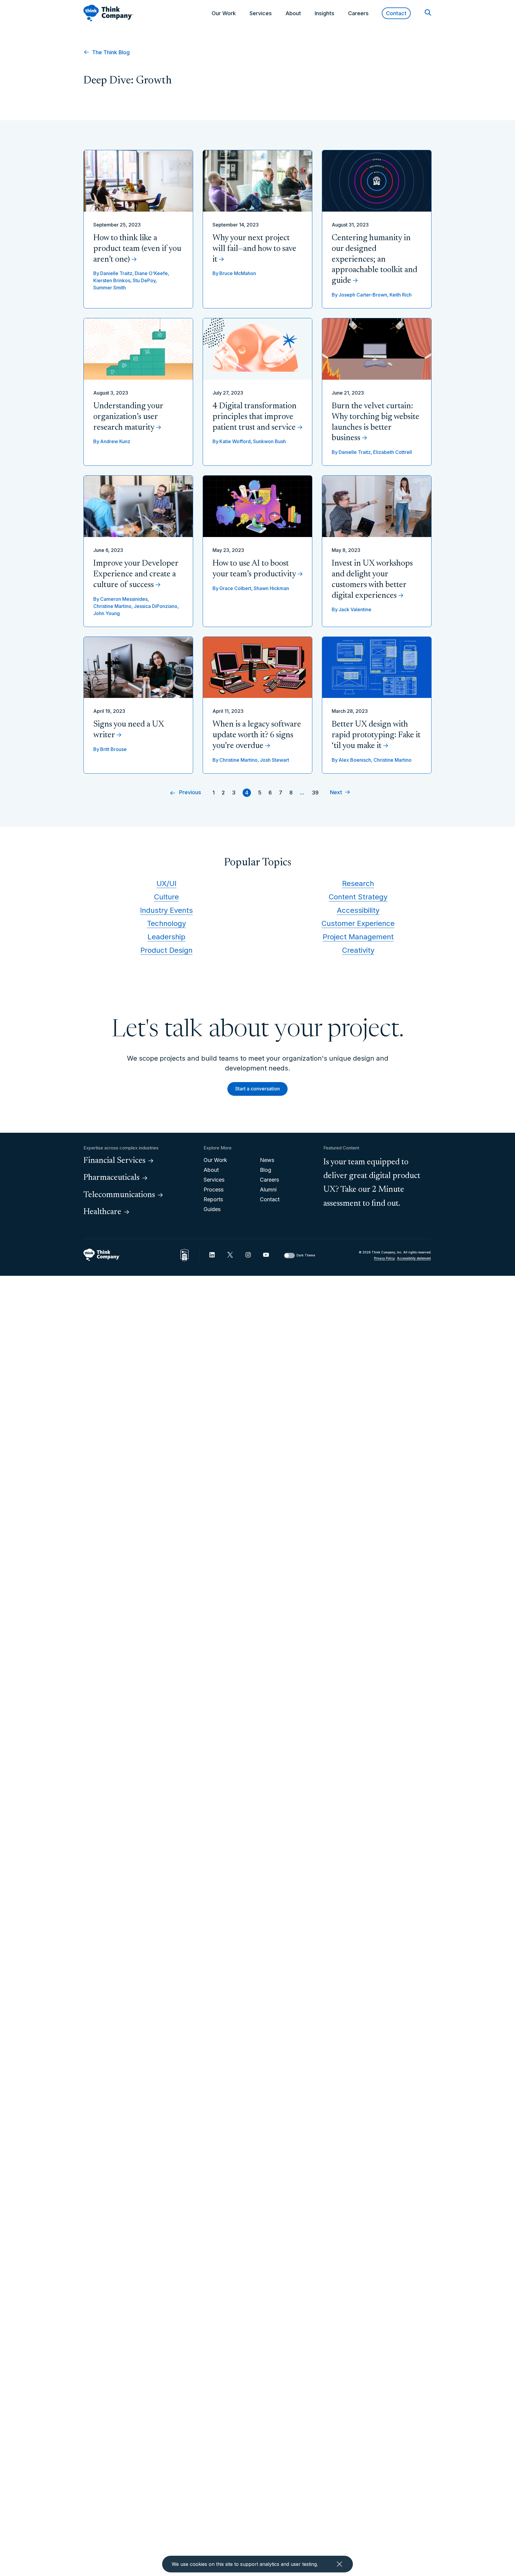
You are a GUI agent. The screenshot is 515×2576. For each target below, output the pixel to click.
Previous (190, 793)
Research (358, 883)
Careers (358, 13)
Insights (325, 13)
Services (261, 13)
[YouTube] (266, 1255)
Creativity (358, 950)
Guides (212, 1209)
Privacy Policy (384, 1258)
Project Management (358, 937)
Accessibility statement (414, 1258)
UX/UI (166, 883)
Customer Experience (358, 923)
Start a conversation (257, 1089)
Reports (213, 1199)
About (293, 13)
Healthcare (102, 1212)
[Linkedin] (212, 1255)
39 (315, 793)
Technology (166, 923)
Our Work (224, 13)
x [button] (339, 2564)
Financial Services (114, 1161)
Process (214, 1190)
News (267, 1160)
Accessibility (358, 910)
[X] (230, 1255)
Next (336, 793)
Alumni (268, 1190)
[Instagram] (248, 1255)
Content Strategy (358, 897)
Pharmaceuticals (111, 1178)
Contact (396, 13)
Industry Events (166, 910)
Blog (266, 1170)
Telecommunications (119, 1195)
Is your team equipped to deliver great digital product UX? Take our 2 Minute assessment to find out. (372, 1183)
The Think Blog (110, 52)
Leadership (166, 937)
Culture (166, 897)
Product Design (166, 950)
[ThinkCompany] (108, 13)
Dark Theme (306, 1255)
